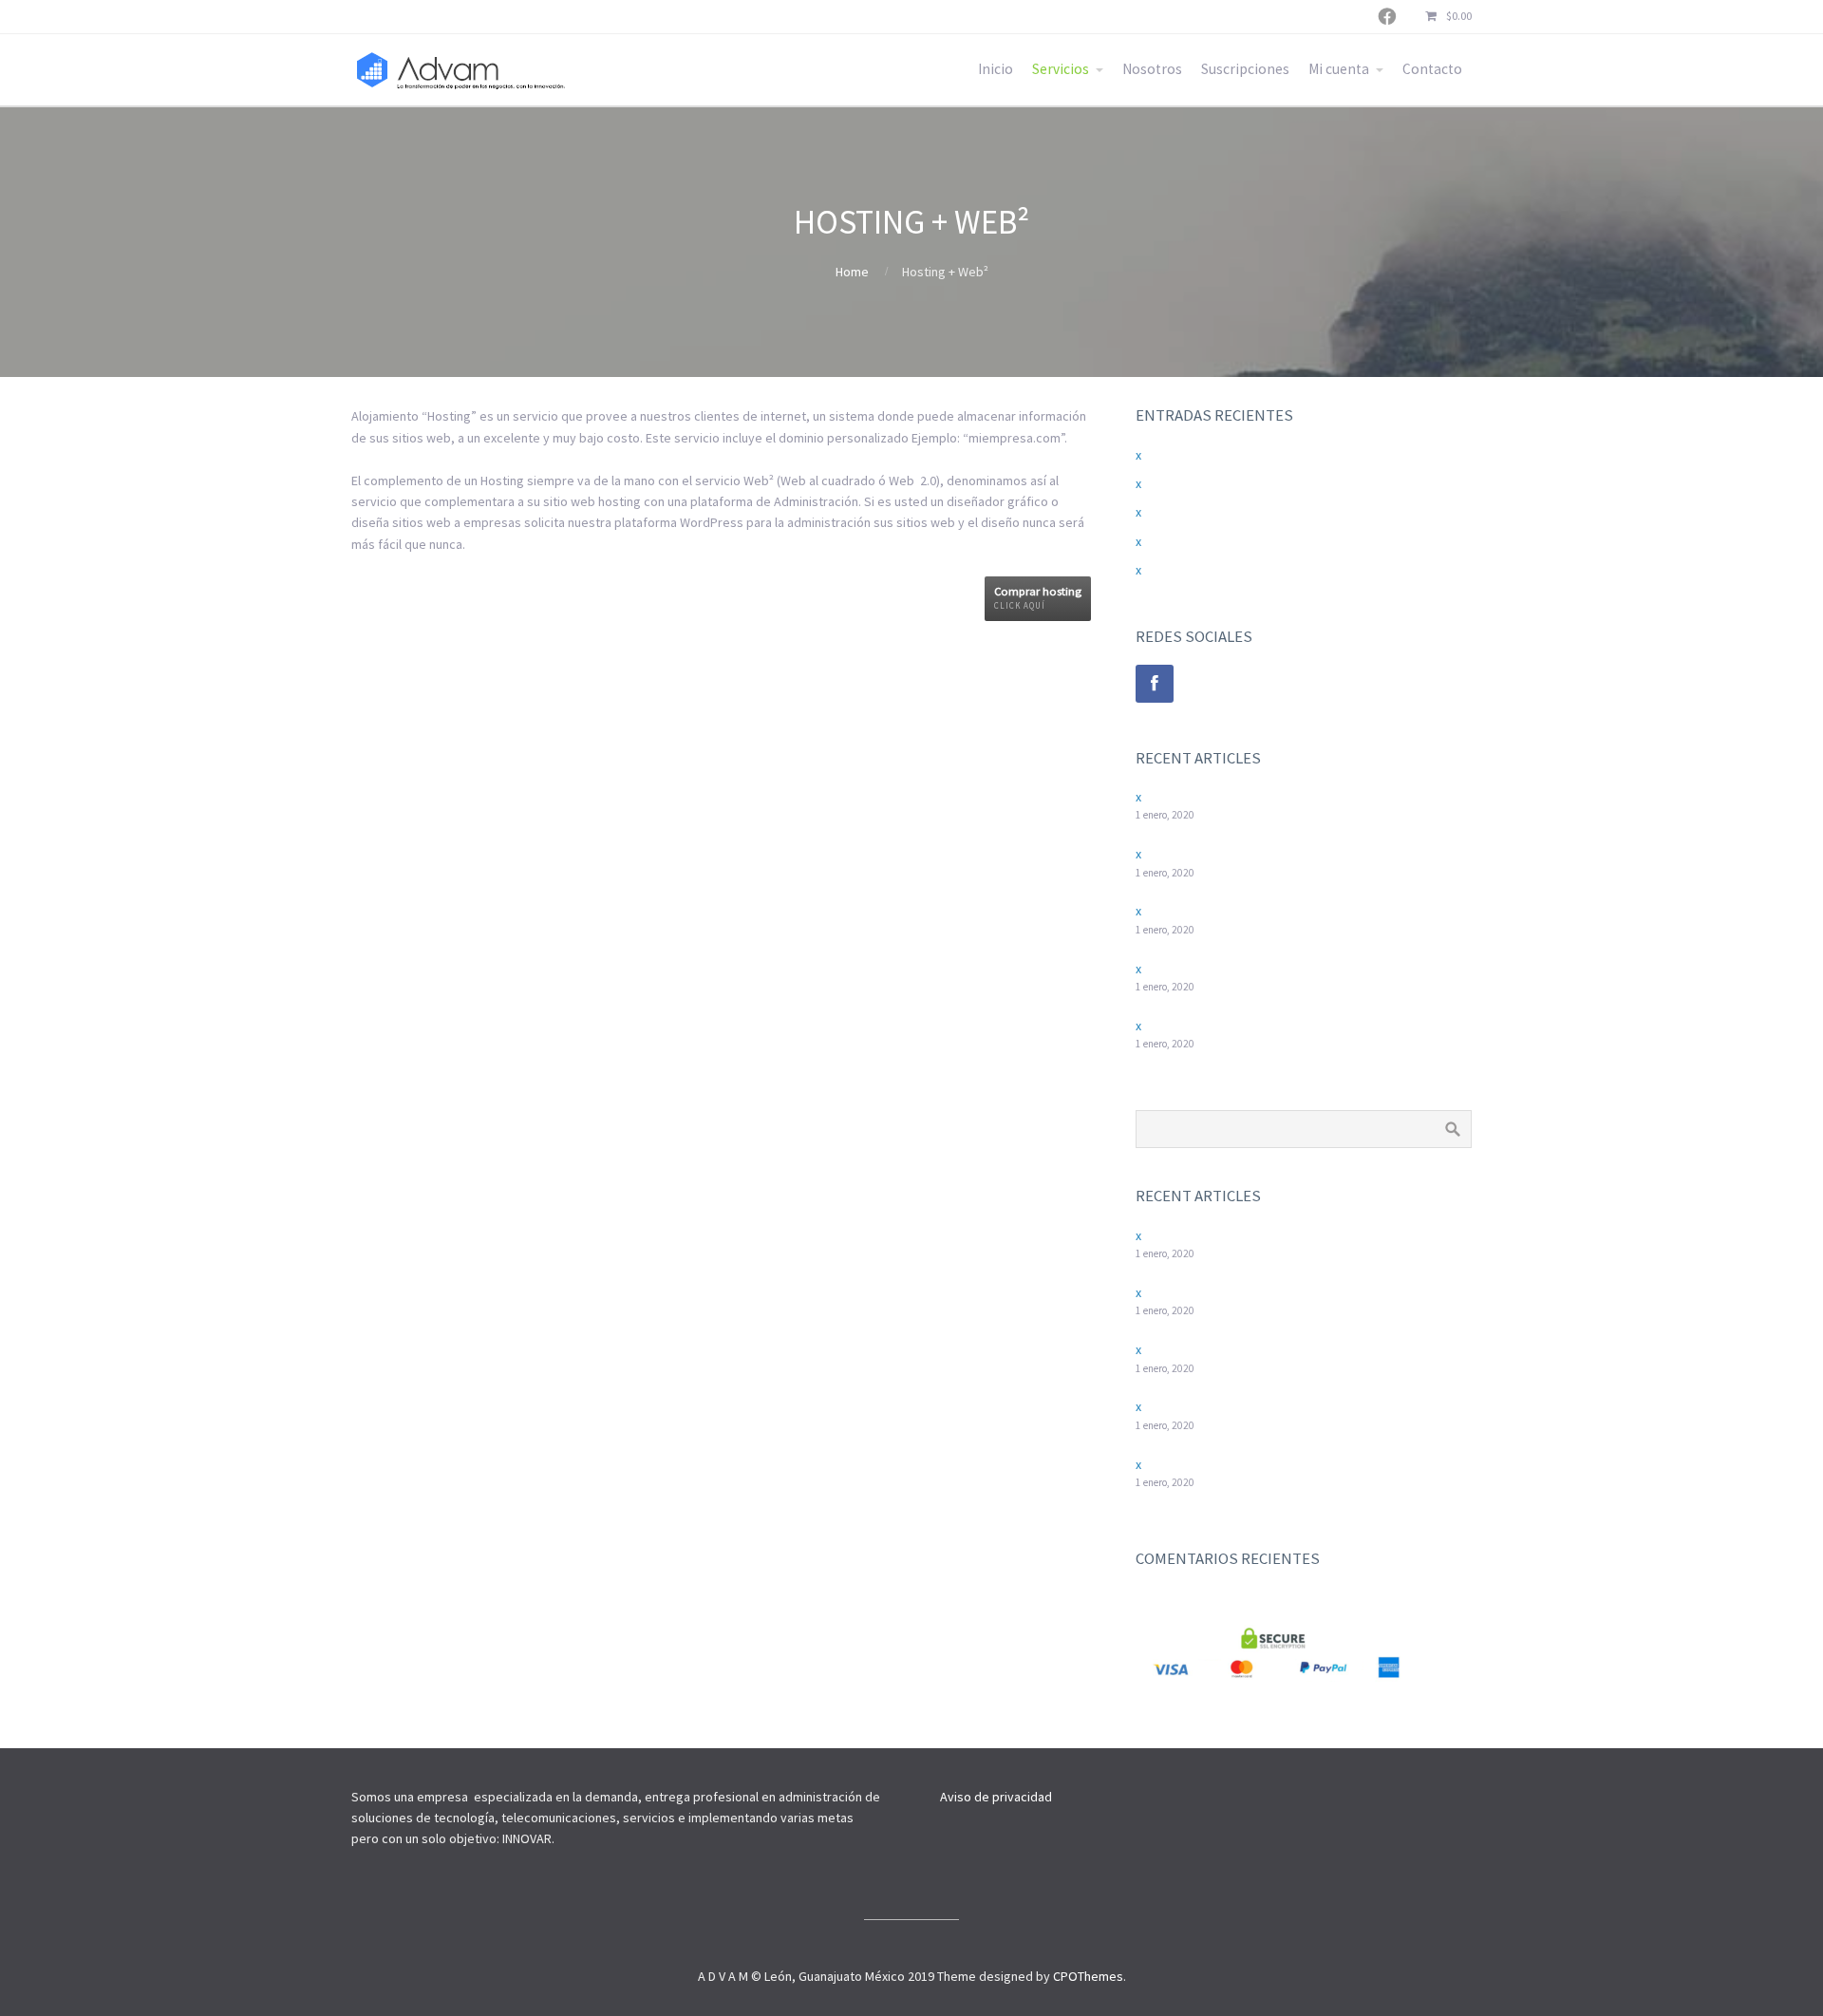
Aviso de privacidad (996, 1797)
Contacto (1432, 69)
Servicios (1061, 69)
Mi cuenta (1339, 69)
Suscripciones (1245, 69)
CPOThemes (1088, 1976)
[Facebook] (1155, 684)
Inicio (996, 69)
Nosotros (1152, 69)
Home (852, 272)
